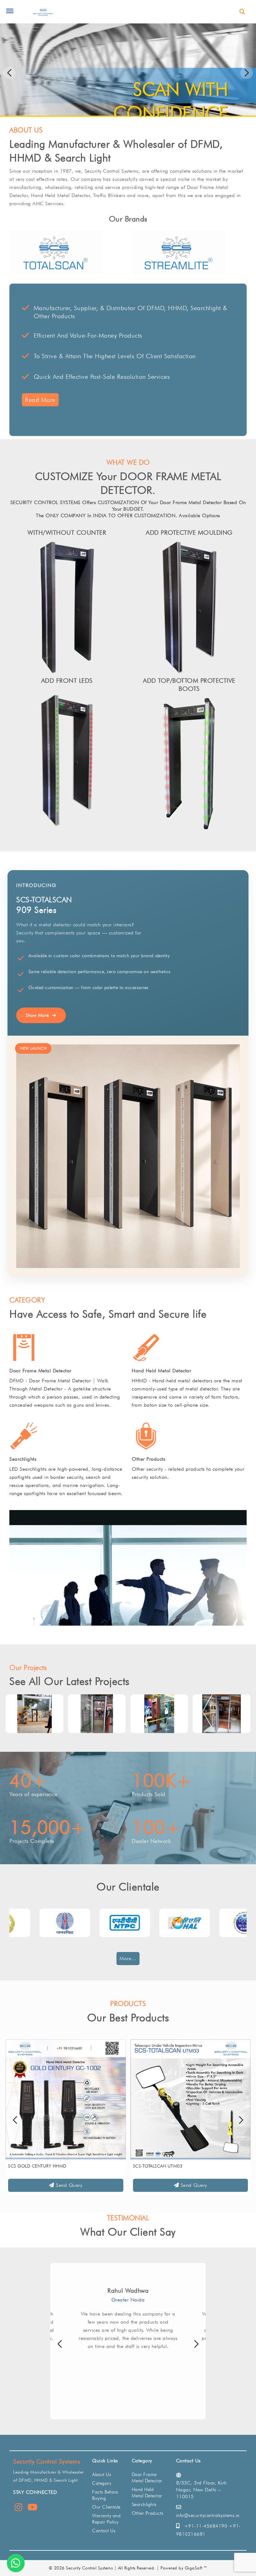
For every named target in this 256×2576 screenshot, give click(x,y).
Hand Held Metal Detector (161, 1371)
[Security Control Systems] (43, 12)
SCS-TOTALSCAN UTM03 (33, 2166)
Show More (37, 1015)
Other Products (148, 1459)
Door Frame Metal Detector (40, 1371)
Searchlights (23, 1459)
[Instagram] (19, 2509)
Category (102, 2483)
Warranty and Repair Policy (106, 2519)
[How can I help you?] (16, 2563)
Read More (40, 400)
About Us (102, 2474)
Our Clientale (106, 2507)
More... (128, 1958)
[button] (247, 73)
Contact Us (104, 2531)
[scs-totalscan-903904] (191, 2099)
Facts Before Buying (105, 2495)
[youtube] (32, 2509)
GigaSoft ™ (196, 2568)
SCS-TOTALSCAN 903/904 (159, 2166)
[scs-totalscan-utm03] (66, 2099)
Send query (68, 2185)
